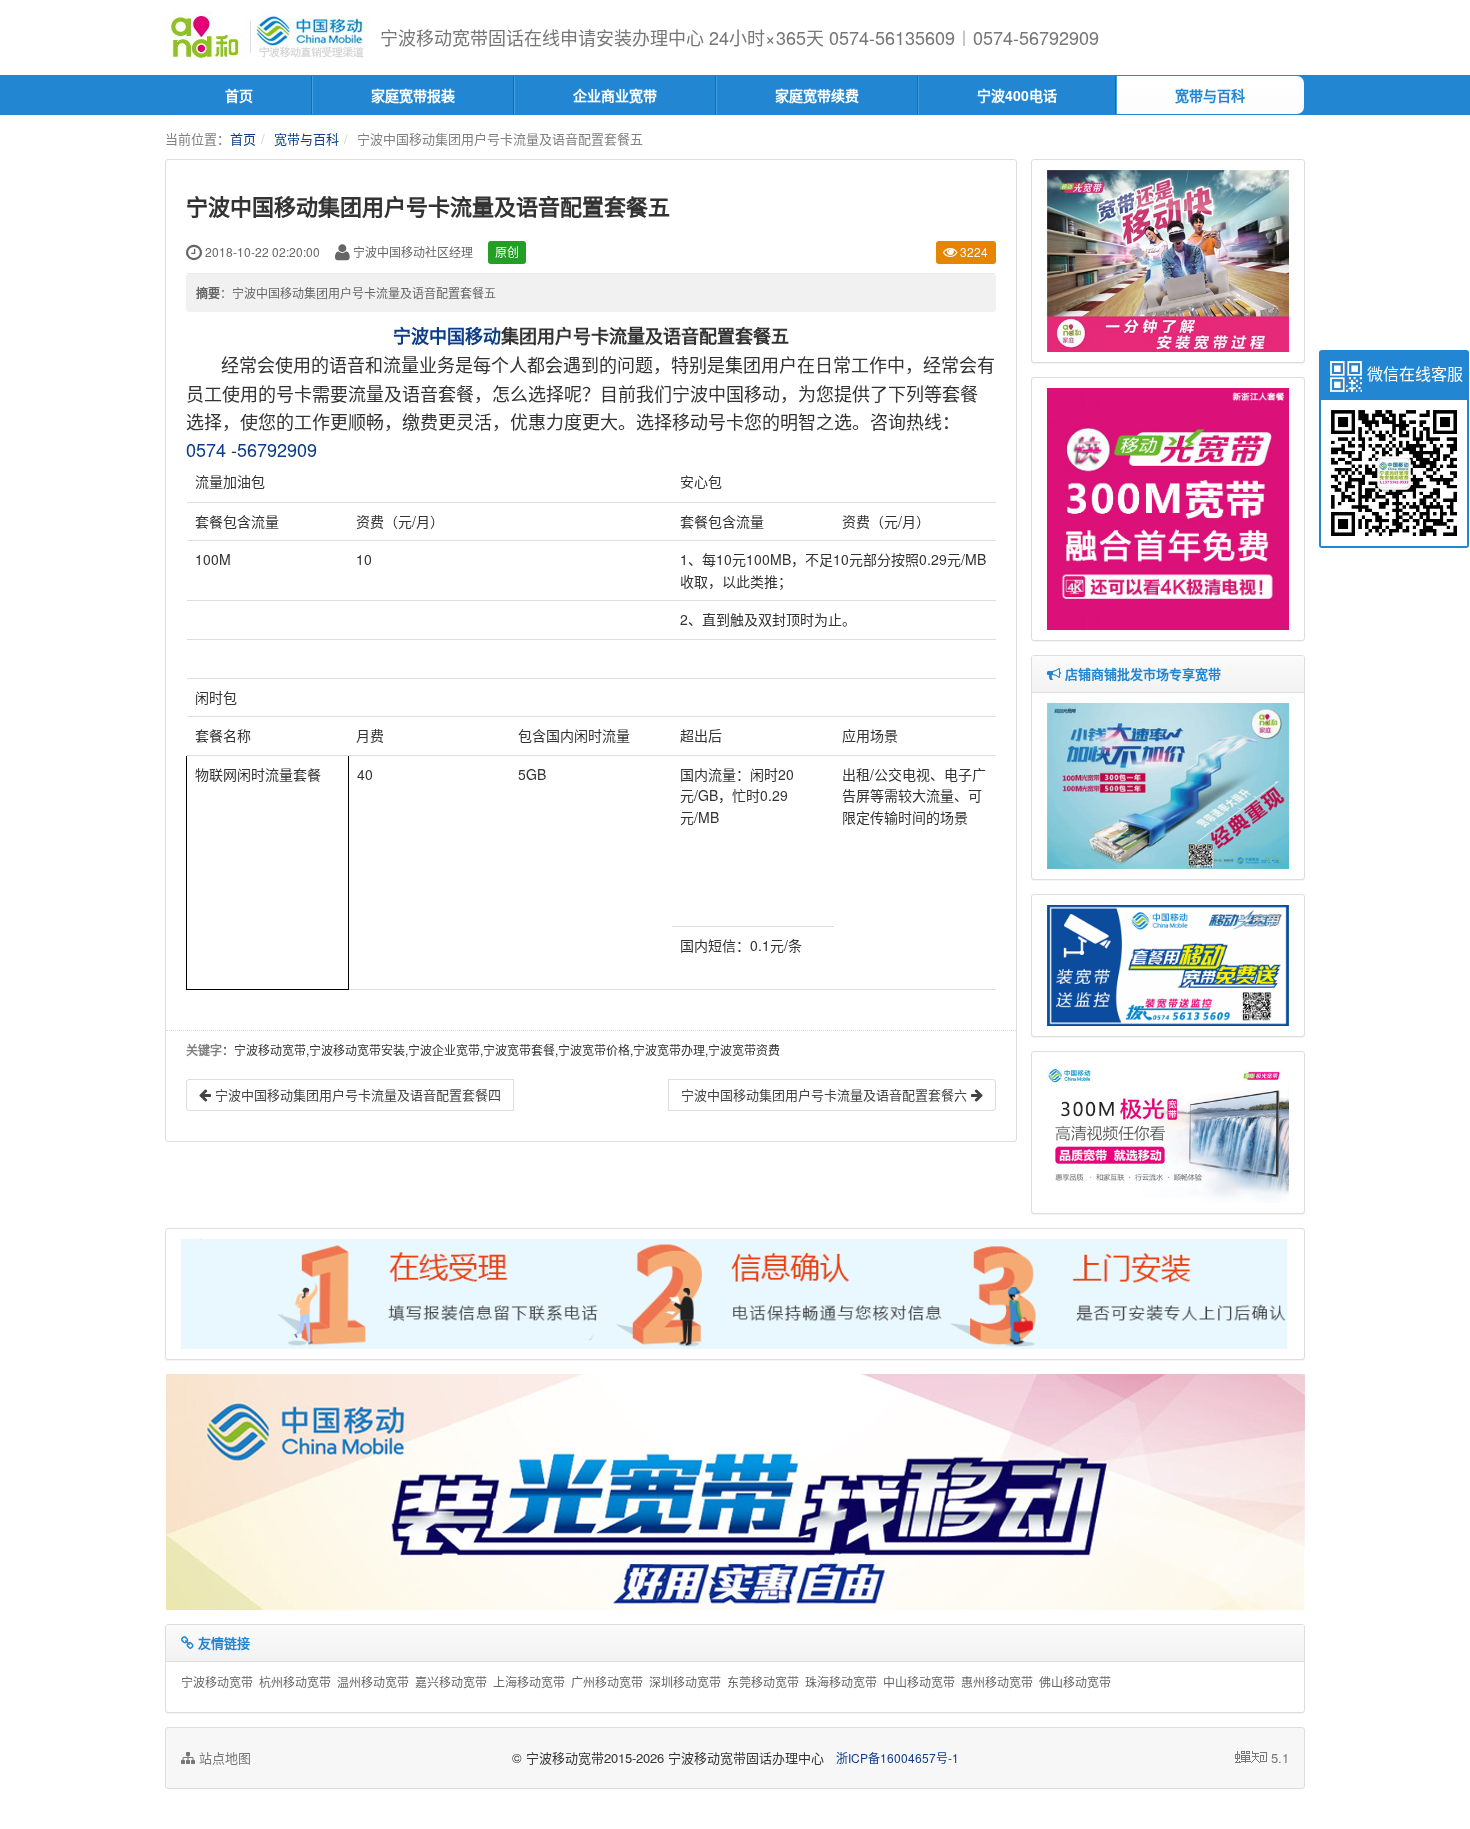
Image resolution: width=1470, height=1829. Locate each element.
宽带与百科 (1210, 95)
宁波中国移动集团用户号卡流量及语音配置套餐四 (356, 1094)
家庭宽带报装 (413, 95)
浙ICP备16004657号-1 (897, 1757)
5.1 (1280, 1758)
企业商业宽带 (615, 95)
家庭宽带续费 (817, 95)
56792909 (277, 449)
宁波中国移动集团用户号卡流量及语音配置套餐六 (826, 1094)
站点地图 (223, 1757)
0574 (206, 449)
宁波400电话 (1017, 95)
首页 (239, 95)
